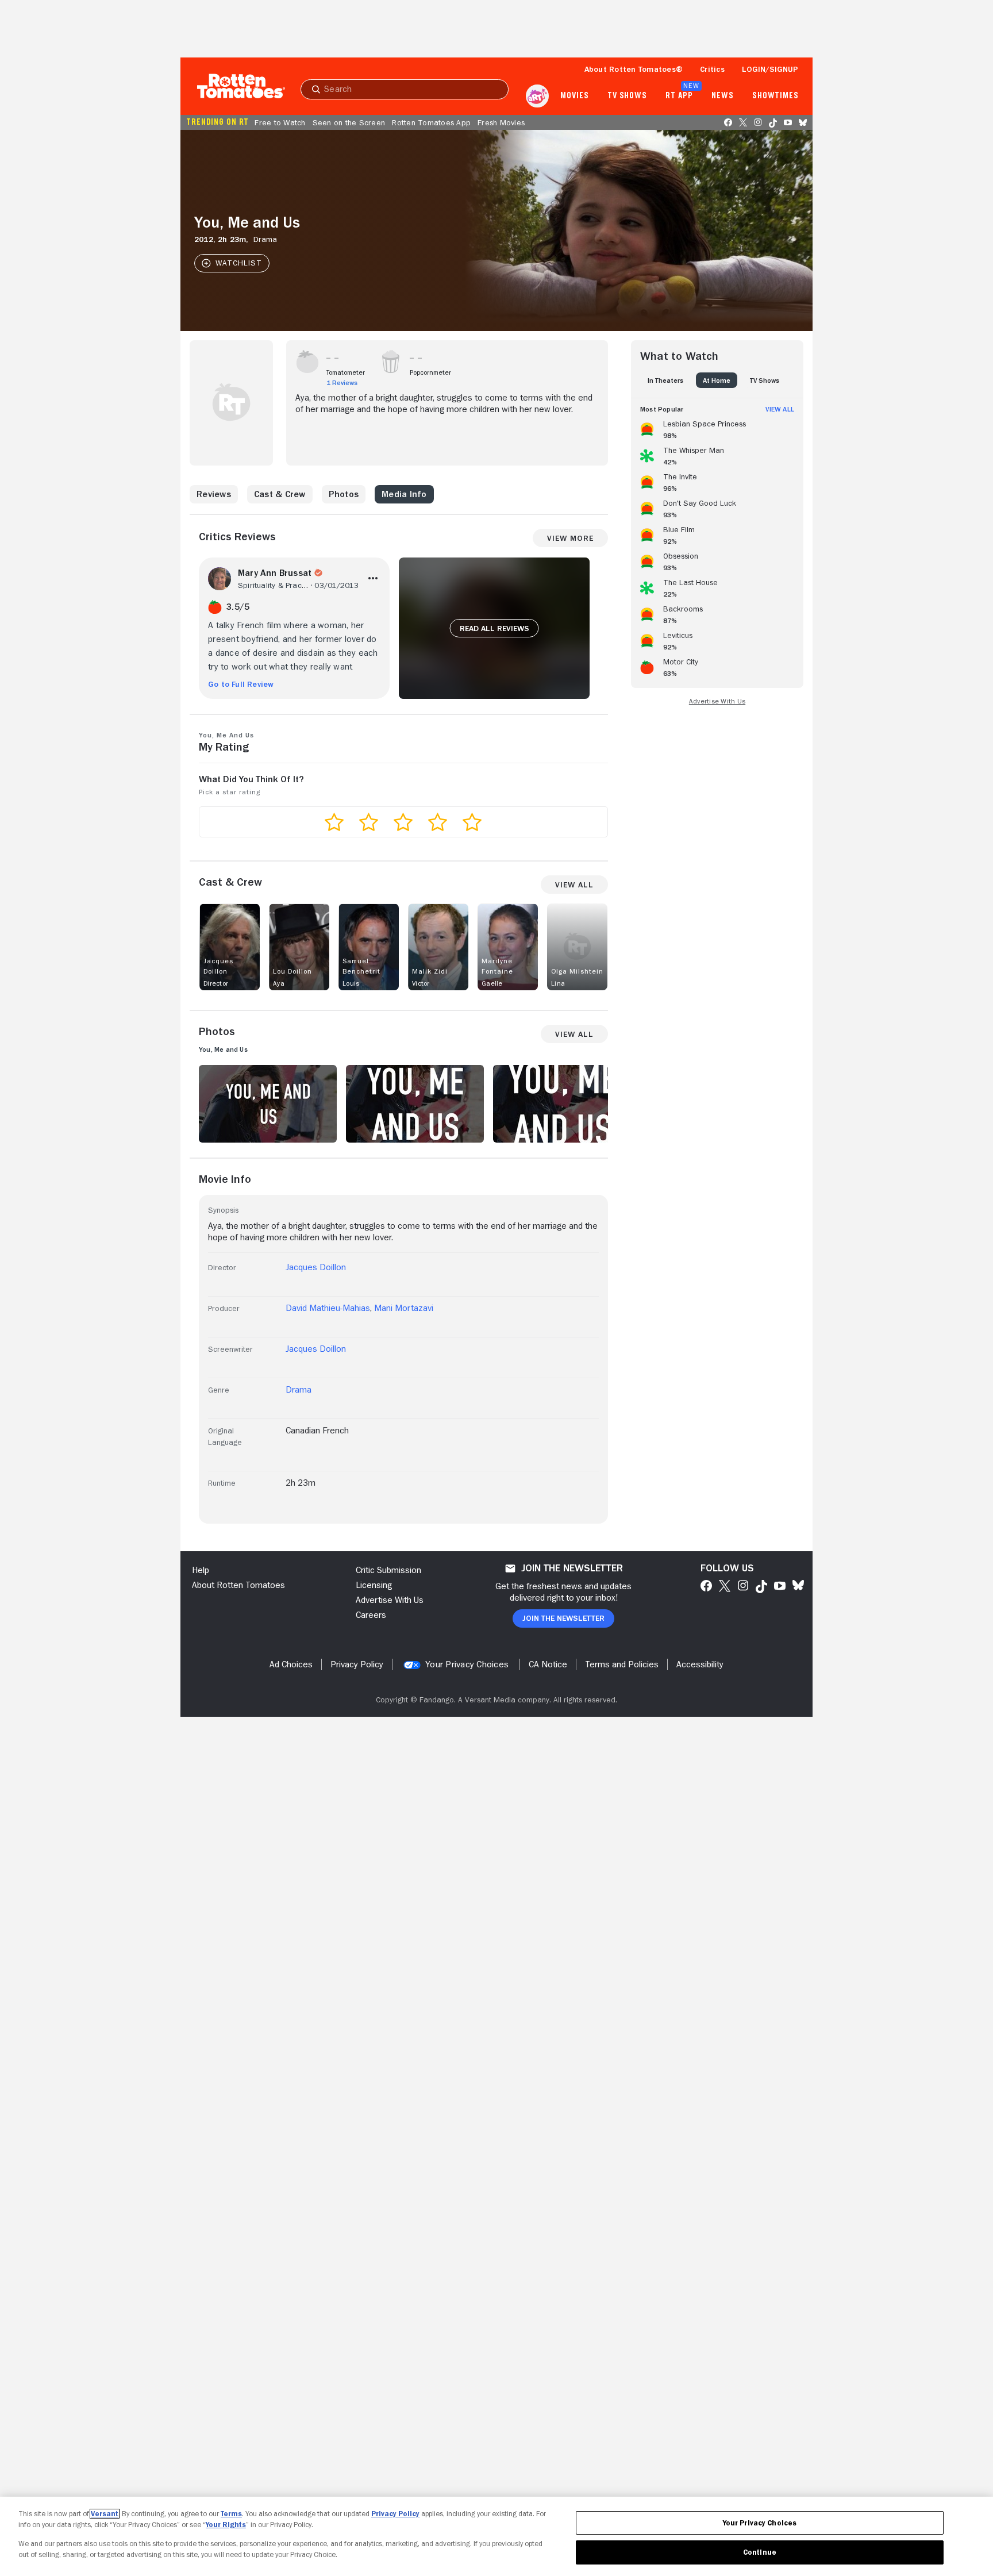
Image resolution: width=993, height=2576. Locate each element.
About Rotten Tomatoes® (634, 69)
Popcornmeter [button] (430, 372)
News (723, 96)
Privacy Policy (395, 2514)
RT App (679, 96)
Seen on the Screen (349, 122)
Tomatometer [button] (346, 372)
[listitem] (717, 428)
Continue (760, 2552)
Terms (231, 2514)
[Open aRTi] (537, 96)
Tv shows (627, 96)
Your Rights (226, 2525)
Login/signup (770, 69)
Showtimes (775, 96)
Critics (712, 69)
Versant (105, 2514)
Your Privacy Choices (467, 1664)
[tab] (665, 380)
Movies (574, 96)
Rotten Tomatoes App (431, 122)
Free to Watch (280, 122)
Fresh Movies (501, 122)
